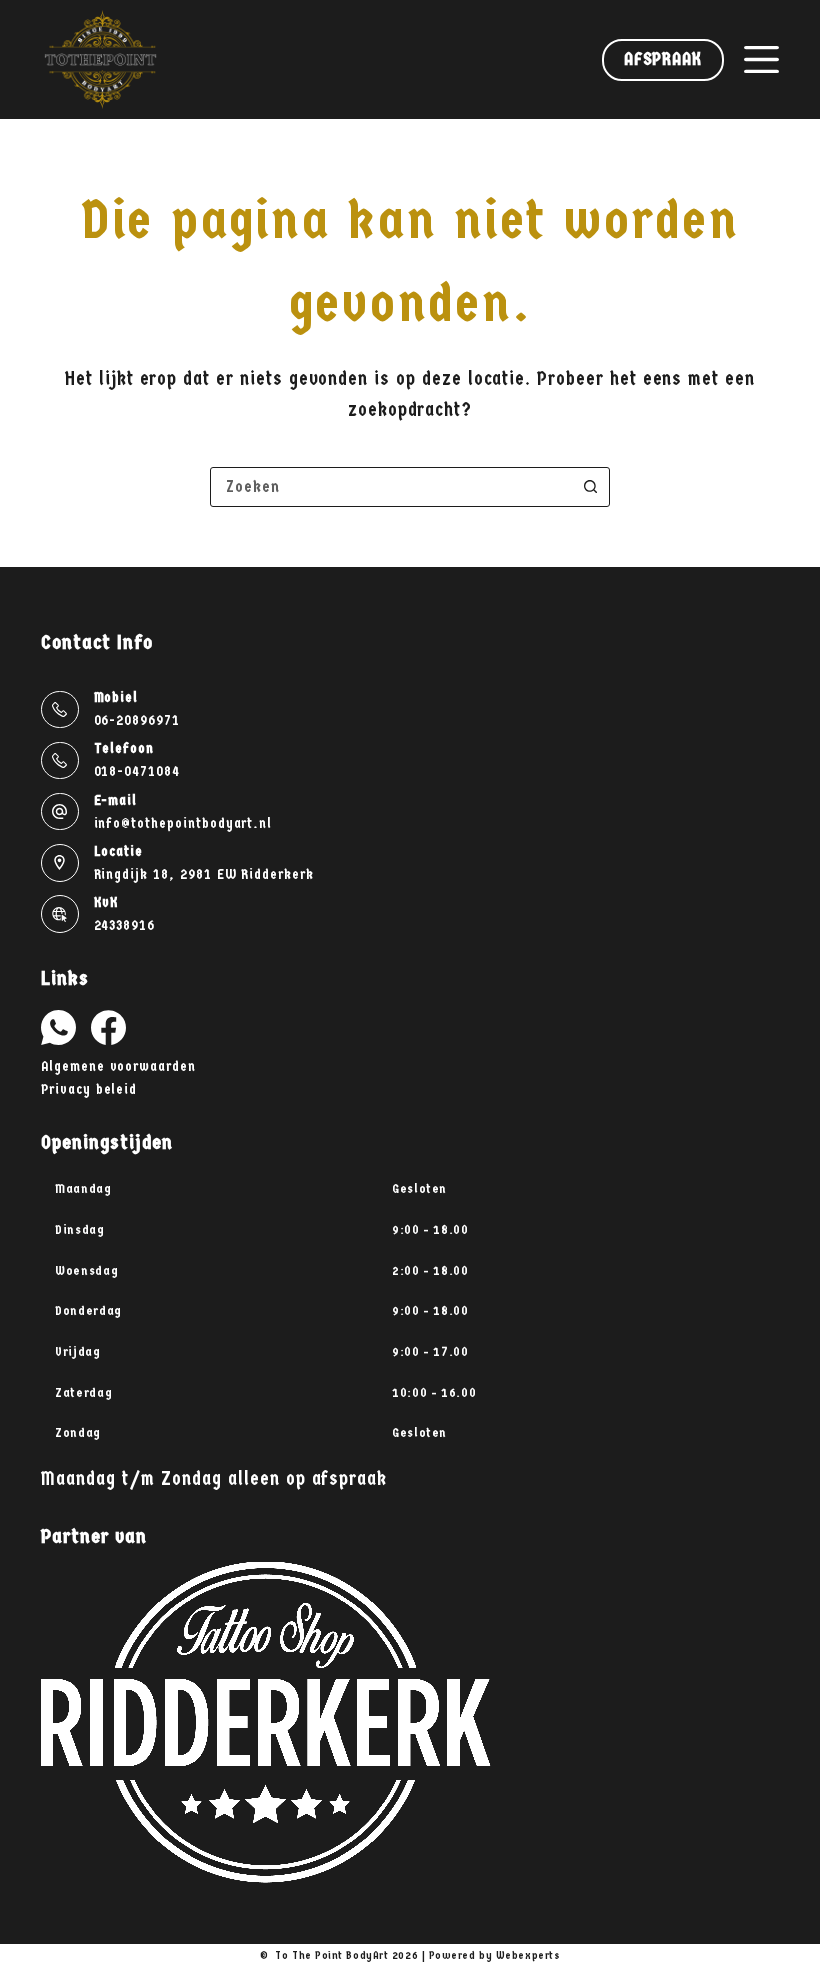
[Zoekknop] (590, 487)
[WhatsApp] (58, 1027)
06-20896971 (137, 720)
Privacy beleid (89, 1089)
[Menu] (761, 59)
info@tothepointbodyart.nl (183, 823)
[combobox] (391, 487)
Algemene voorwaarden (118, 1066)
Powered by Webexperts (495, 1955)
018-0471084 (137, 771)
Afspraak (663, 59)
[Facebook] (108, 1027)
